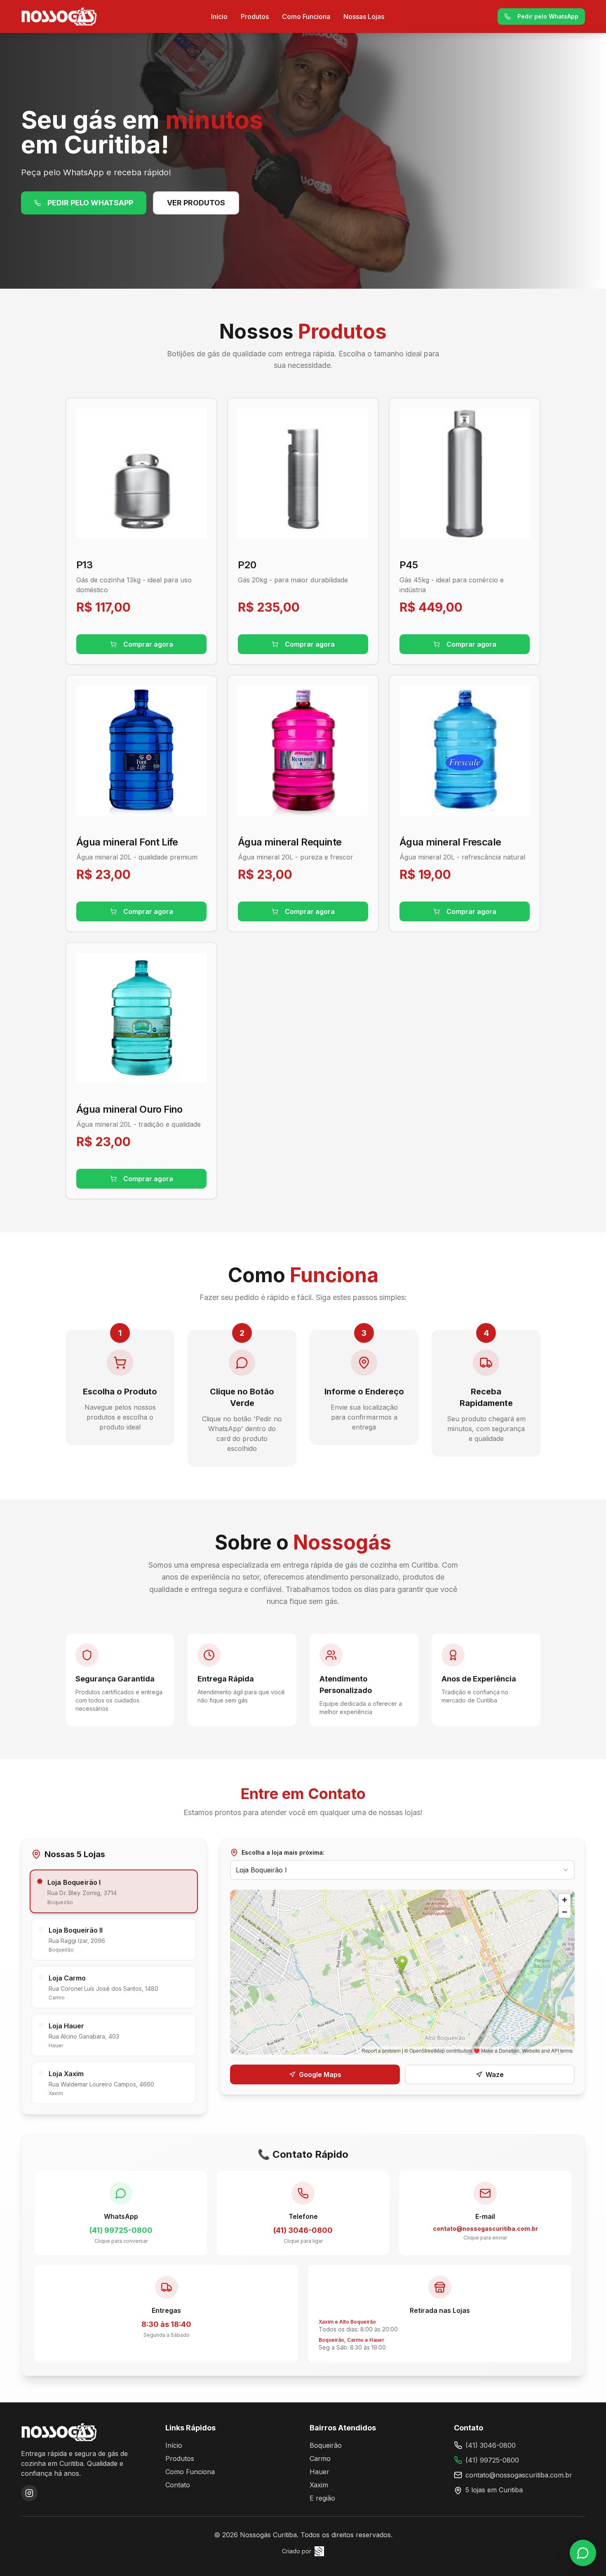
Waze (495, 2074)
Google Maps (320, 2074)
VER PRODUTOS (196, 203)
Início (219, 16)
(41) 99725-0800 (492, 2460)
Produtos (255, 16)
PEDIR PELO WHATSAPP (90, 203)
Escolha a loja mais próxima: (283, 1852)
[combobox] (402, 1870)
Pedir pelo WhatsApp (548, 16)
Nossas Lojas (364, 16)
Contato (178, 2485)
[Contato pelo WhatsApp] (583, 2553)
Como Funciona (306, 16)
